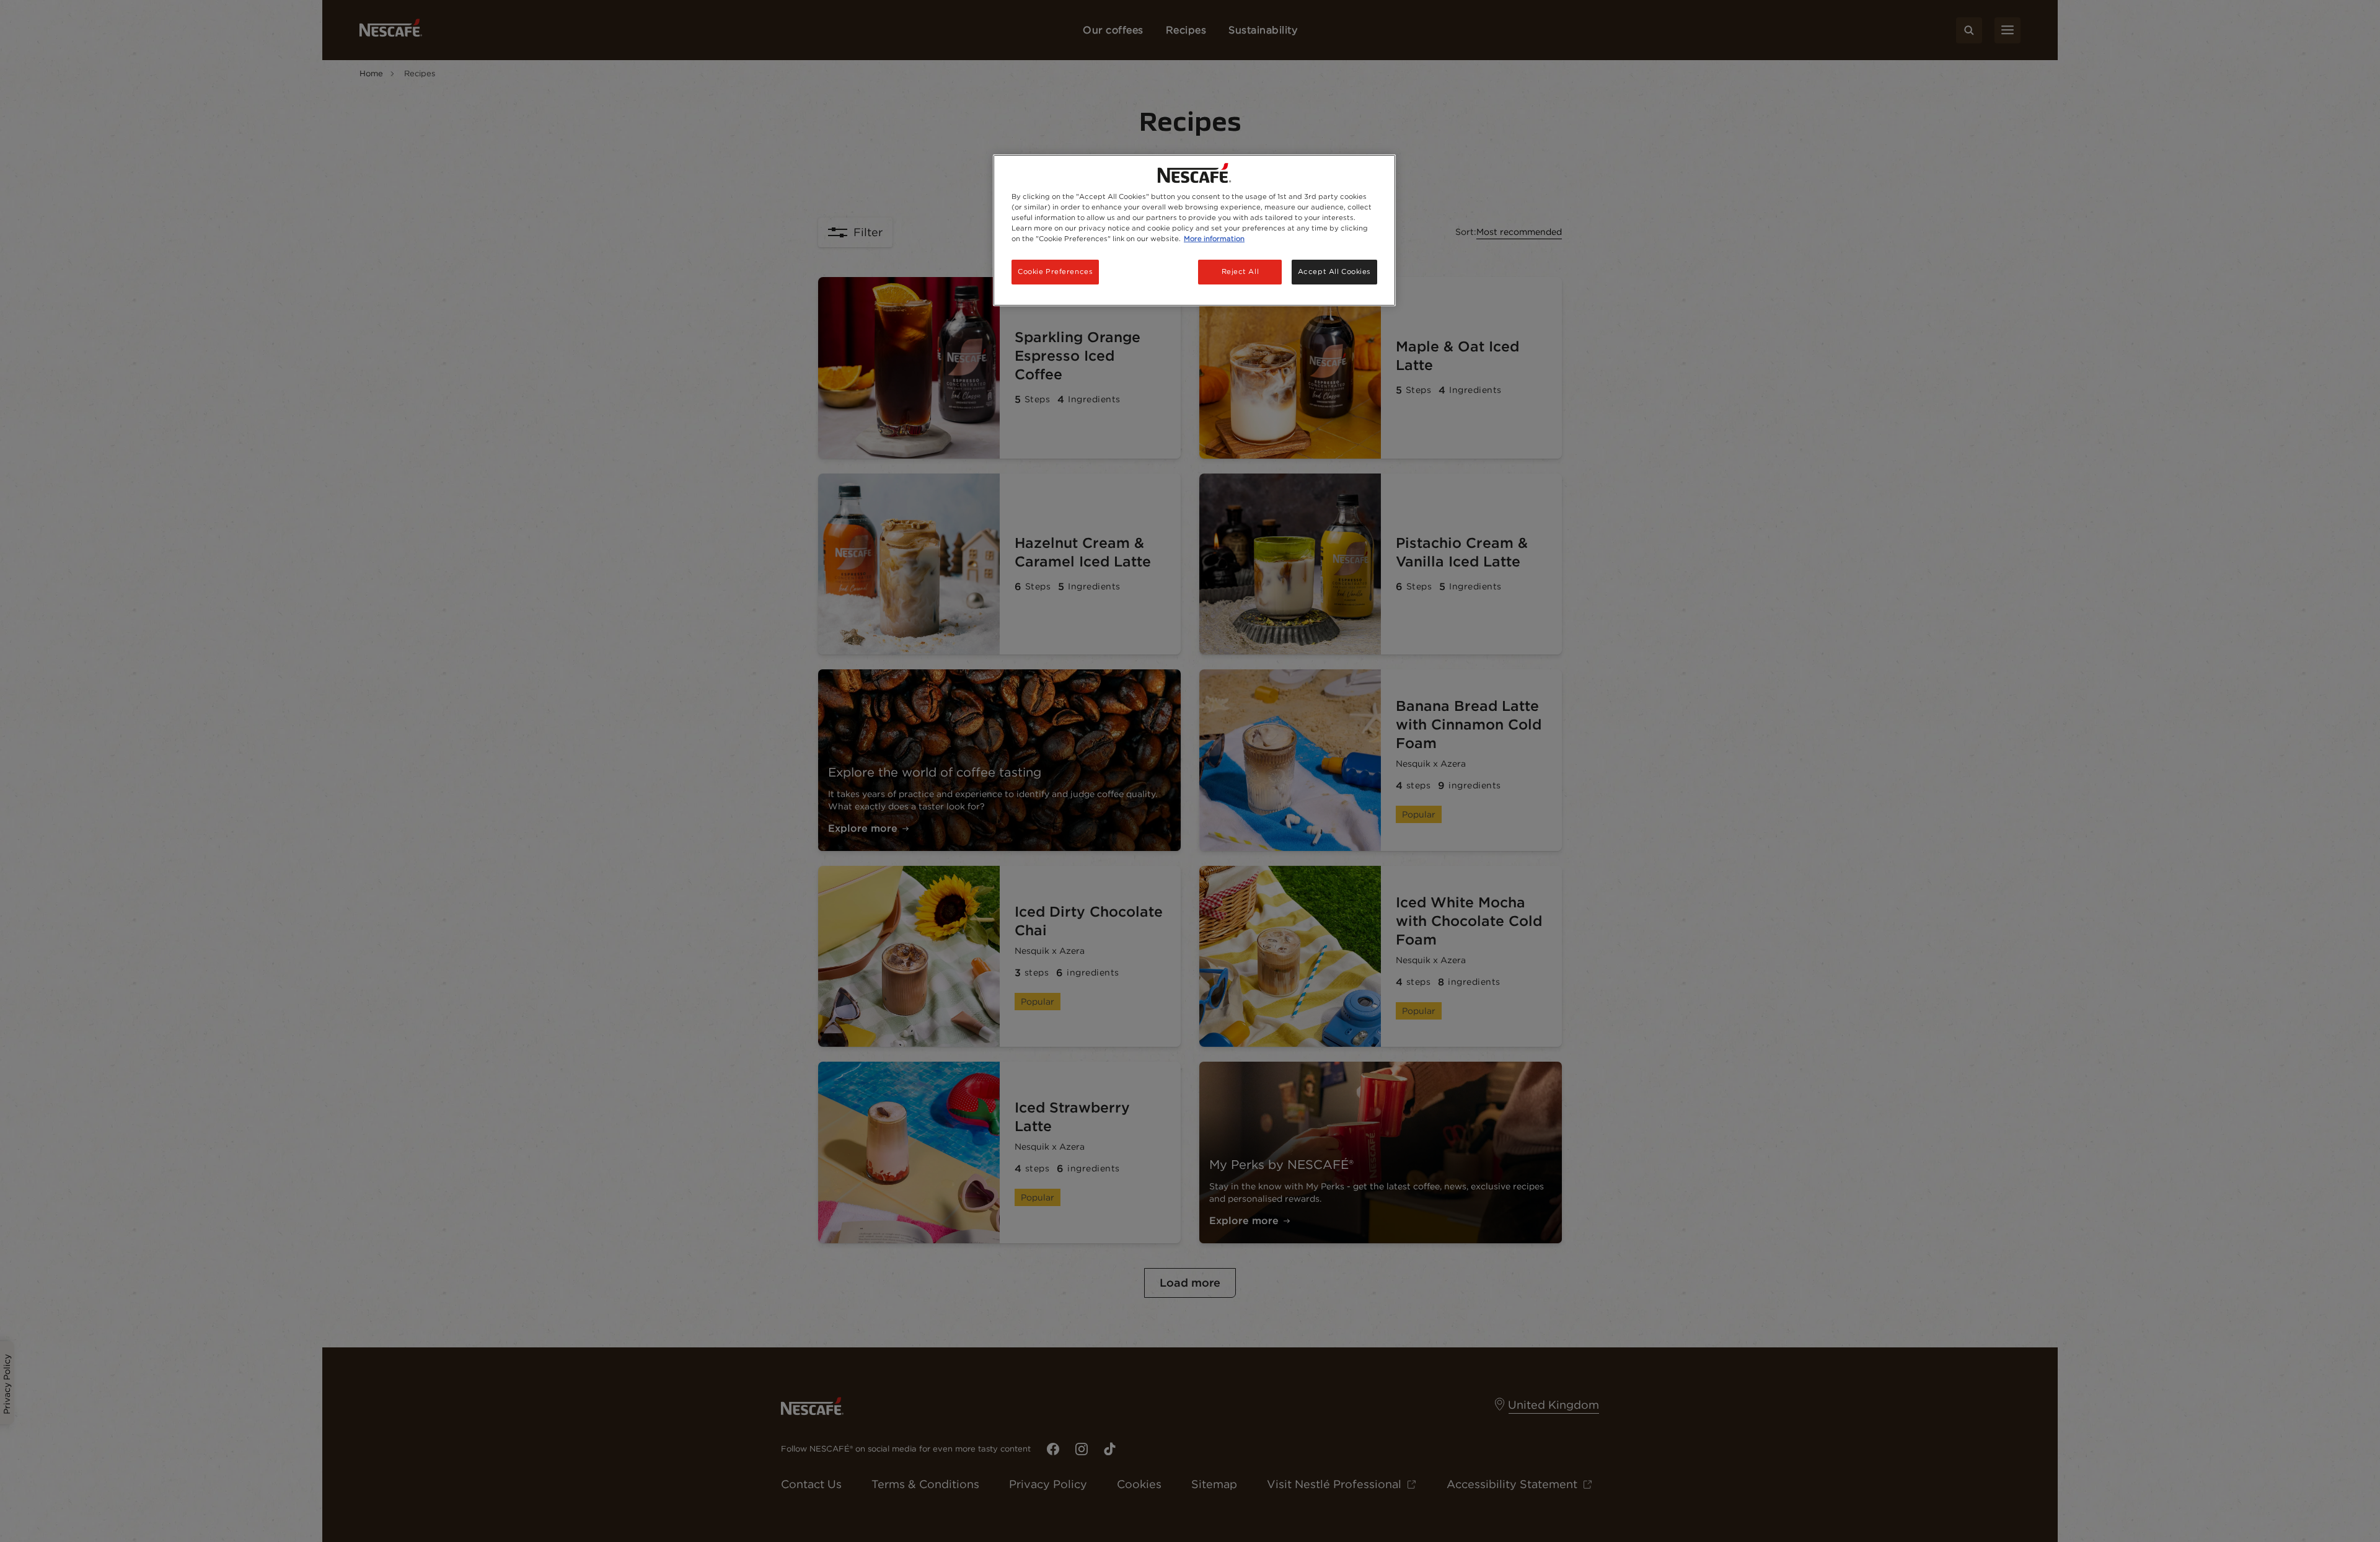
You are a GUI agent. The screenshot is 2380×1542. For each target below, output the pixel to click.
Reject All (1241, 271)
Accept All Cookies (1334, 271)
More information (1214, 239)
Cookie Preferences (1055, 271)
